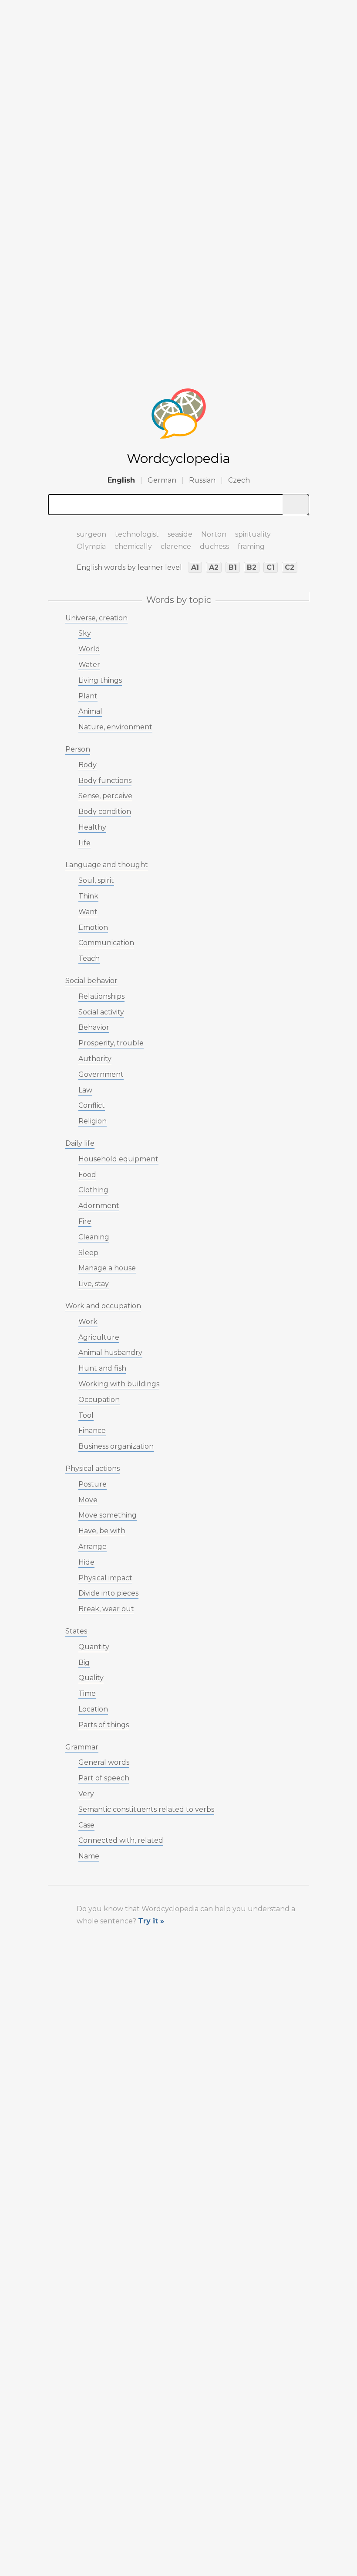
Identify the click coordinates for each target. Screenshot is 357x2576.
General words (104, 1762)
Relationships (101, 996)
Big (84, 1662)
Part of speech (104, 1778)
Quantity (94, 1647)
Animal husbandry (110, 1353)
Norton (214, 534)
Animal (90, 711)
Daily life (80, 1143)
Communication (106, 943)
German (162, 480)
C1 (271, 567)
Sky (85, 633)
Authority (95, 1059)
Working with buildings (119, 1384)
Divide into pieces (108, 1593)
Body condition (105, 812)
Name (89, 1856)
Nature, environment (115, 727)
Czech (239, 480)
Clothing (93, 1190)
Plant (88, 696)
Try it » (151, 1921)
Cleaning (94, 1237)
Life (84, 843)
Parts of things (104, 1725)
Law (85, 1090)
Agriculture (99, 1337)
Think (88, 896)
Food (87, 1175)
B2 (252, 567)
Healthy (92, 827)
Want (88, 912)
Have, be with (102, 1531)
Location (93, 1709)
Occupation (99, 1400)
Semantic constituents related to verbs (146, 1809)
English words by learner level (129, 567)
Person (78, 749)
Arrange (93, 1547)
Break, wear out (106, 1609)
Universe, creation (96, 618)
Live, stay (94, 1284)
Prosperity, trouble (111, 1043)
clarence (176, 546)
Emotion (93, 927)
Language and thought (107, 865)
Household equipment (118, 1159)
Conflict (92, 1105)
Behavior (94, 1027)
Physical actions (93, 1468)
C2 (290, 567)
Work (88, 1322)
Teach (89, 958)
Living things (100, 680)
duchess (214, 546)
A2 (214, 567)
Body (88, 765)
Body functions (105, 781)
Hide (86, 1562)
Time (87, 1693)
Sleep (88, 1253)
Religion (93, 1121)
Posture (93, 1484)
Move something (108, 1515)
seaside (180, 534)
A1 (195, 567)
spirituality (253, 534)
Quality (91, 1678)
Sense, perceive (105, 796)
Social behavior (91, 981)
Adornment (99, 1206)
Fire (85, 1221)
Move (88, 1500)
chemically (133, 546)
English (121, 480)
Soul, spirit (96, 880)
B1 (233, 567)
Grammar (82, 1747)
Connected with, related (121, 1840)
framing (251, 546)
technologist (137, 534)
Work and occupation (103, 1306)
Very (86, 1794)
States (76, 1631)
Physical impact (105, 1578)
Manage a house (107, 1268)
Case (86, 1825)
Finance (92, 1431)
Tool (86, 1415)
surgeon (91, 534)
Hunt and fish (102, 1368)
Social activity (101, 1012)
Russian (202, 480)
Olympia (91, 546)
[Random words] (57, 531)
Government (101, 1074)
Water (89, 665)
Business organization (116, 1446)
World (89, 649)
